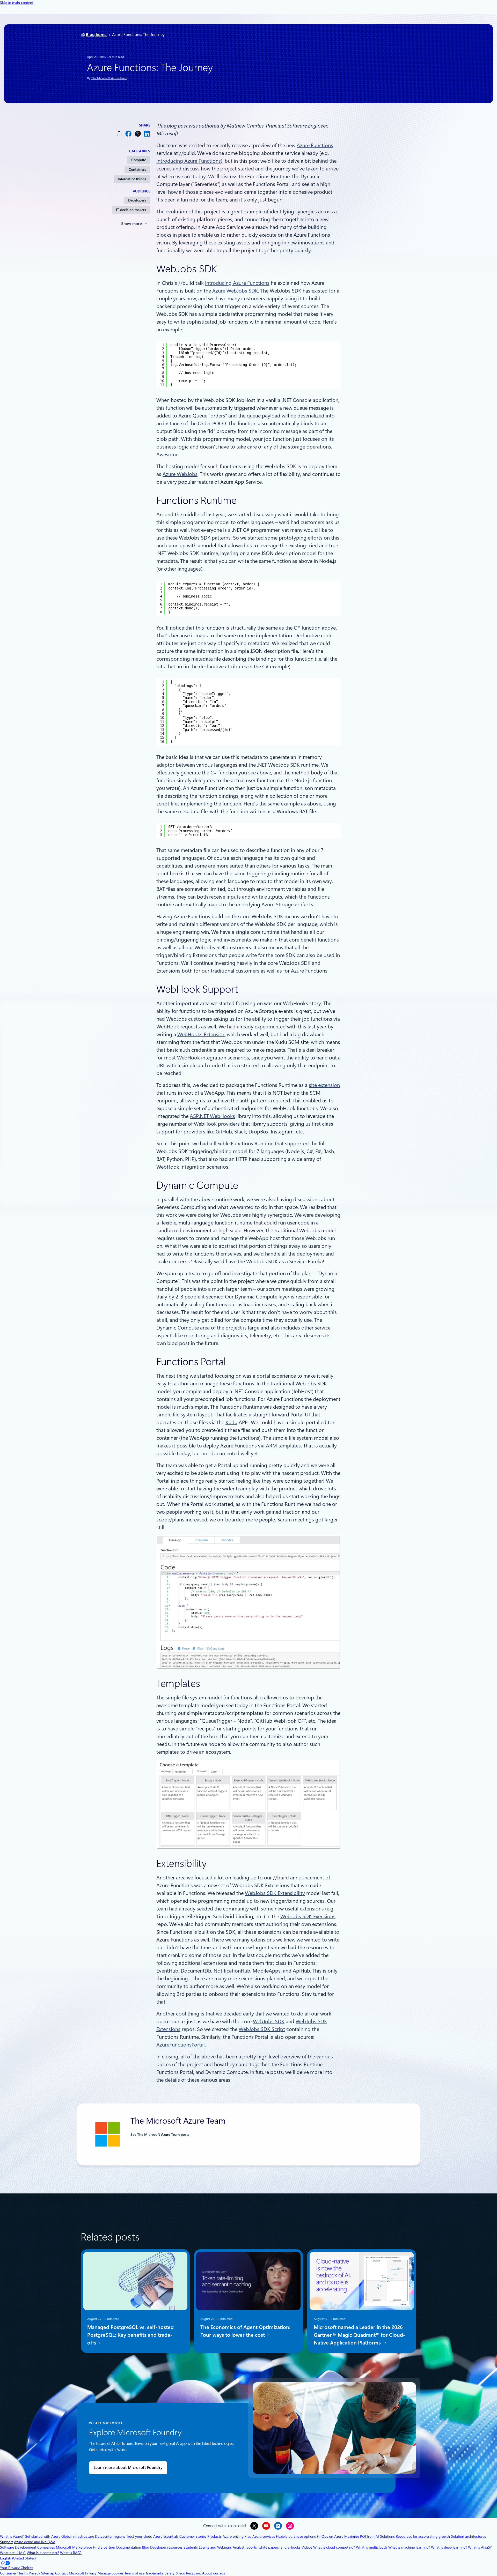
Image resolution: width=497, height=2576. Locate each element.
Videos (307, 2547)
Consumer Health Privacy (20, 2573)
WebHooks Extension (201, 1034)
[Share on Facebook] (128, 134)
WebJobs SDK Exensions (308, 1916)
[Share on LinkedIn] (147, 134)
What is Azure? (12, 2536)
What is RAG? (71, 2553)
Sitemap (48, 2573)
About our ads (214, 2573)
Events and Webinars (215, 2547)
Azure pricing (233, 2536)
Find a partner (104, 2547)
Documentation (129, 2547)
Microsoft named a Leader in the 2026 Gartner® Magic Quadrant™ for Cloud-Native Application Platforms (359, 2335)
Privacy (91, 2573)
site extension (324, 1085)
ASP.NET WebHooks (212, 1116)
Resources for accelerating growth (423, 2536)
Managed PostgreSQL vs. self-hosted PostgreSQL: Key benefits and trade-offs (130, 2335)
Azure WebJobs (180, 474)
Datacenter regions (110, 2536)
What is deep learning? (449, 2547)
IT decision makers (131, 210)
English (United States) (18, 2558)
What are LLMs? (13, 2553)
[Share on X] (138, 134)
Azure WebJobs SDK (235, 291)
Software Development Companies (27, 2547)
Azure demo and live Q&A (35, 2542)
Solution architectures (468, 2536)
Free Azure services (260, 2536)
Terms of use (134, 2573)
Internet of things (132, 179)
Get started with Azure (42, 2536)
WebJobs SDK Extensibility (275, 1893)
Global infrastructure (78, 2536)
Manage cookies (111, 2573)
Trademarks (155, 2573)
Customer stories (193, 2536)
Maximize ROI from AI (362, 2536)
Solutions (387, 2536)
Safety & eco (175, 2573)
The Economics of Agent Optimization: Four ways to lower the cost (245, 2331)
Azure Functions (315, 145)
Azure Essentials (166, 2536)
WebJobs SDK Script (262, 2029)
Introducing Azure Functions (189, 161)
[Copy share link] (119, 134)
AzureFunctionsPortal (181, 2045)
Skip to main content (17, 3)
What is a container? (43, 2553)
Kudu (231, 1422)
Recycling (194, 2573)
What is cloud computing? (334, 2547)
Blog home (96, 35)
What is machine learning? (409, 2547)
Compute (139, 160)
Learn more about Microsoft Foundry (128, 2468)
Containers (137, 169)
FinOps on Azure (330, 2536)
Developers (137, 200)
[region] (248, 365)
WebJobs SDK (269, 2021)
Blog (146, 2547)
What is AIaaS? (480, 2547)
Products (214, 2536)
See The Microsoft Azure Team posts (160, 2134)
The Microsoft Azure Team (109, 78)
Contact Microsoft (70, 2573)
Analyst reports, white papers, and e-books (267, 2547)
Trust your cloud (139, 2536)
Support (6, 2542)
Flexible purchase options (296, 2536)
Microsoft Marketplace (74, 2547)
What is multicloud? (372, 2547)
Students (191, 2547)
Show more (131, 224)
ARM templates (283, 1446)
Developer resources (166, 2547)
